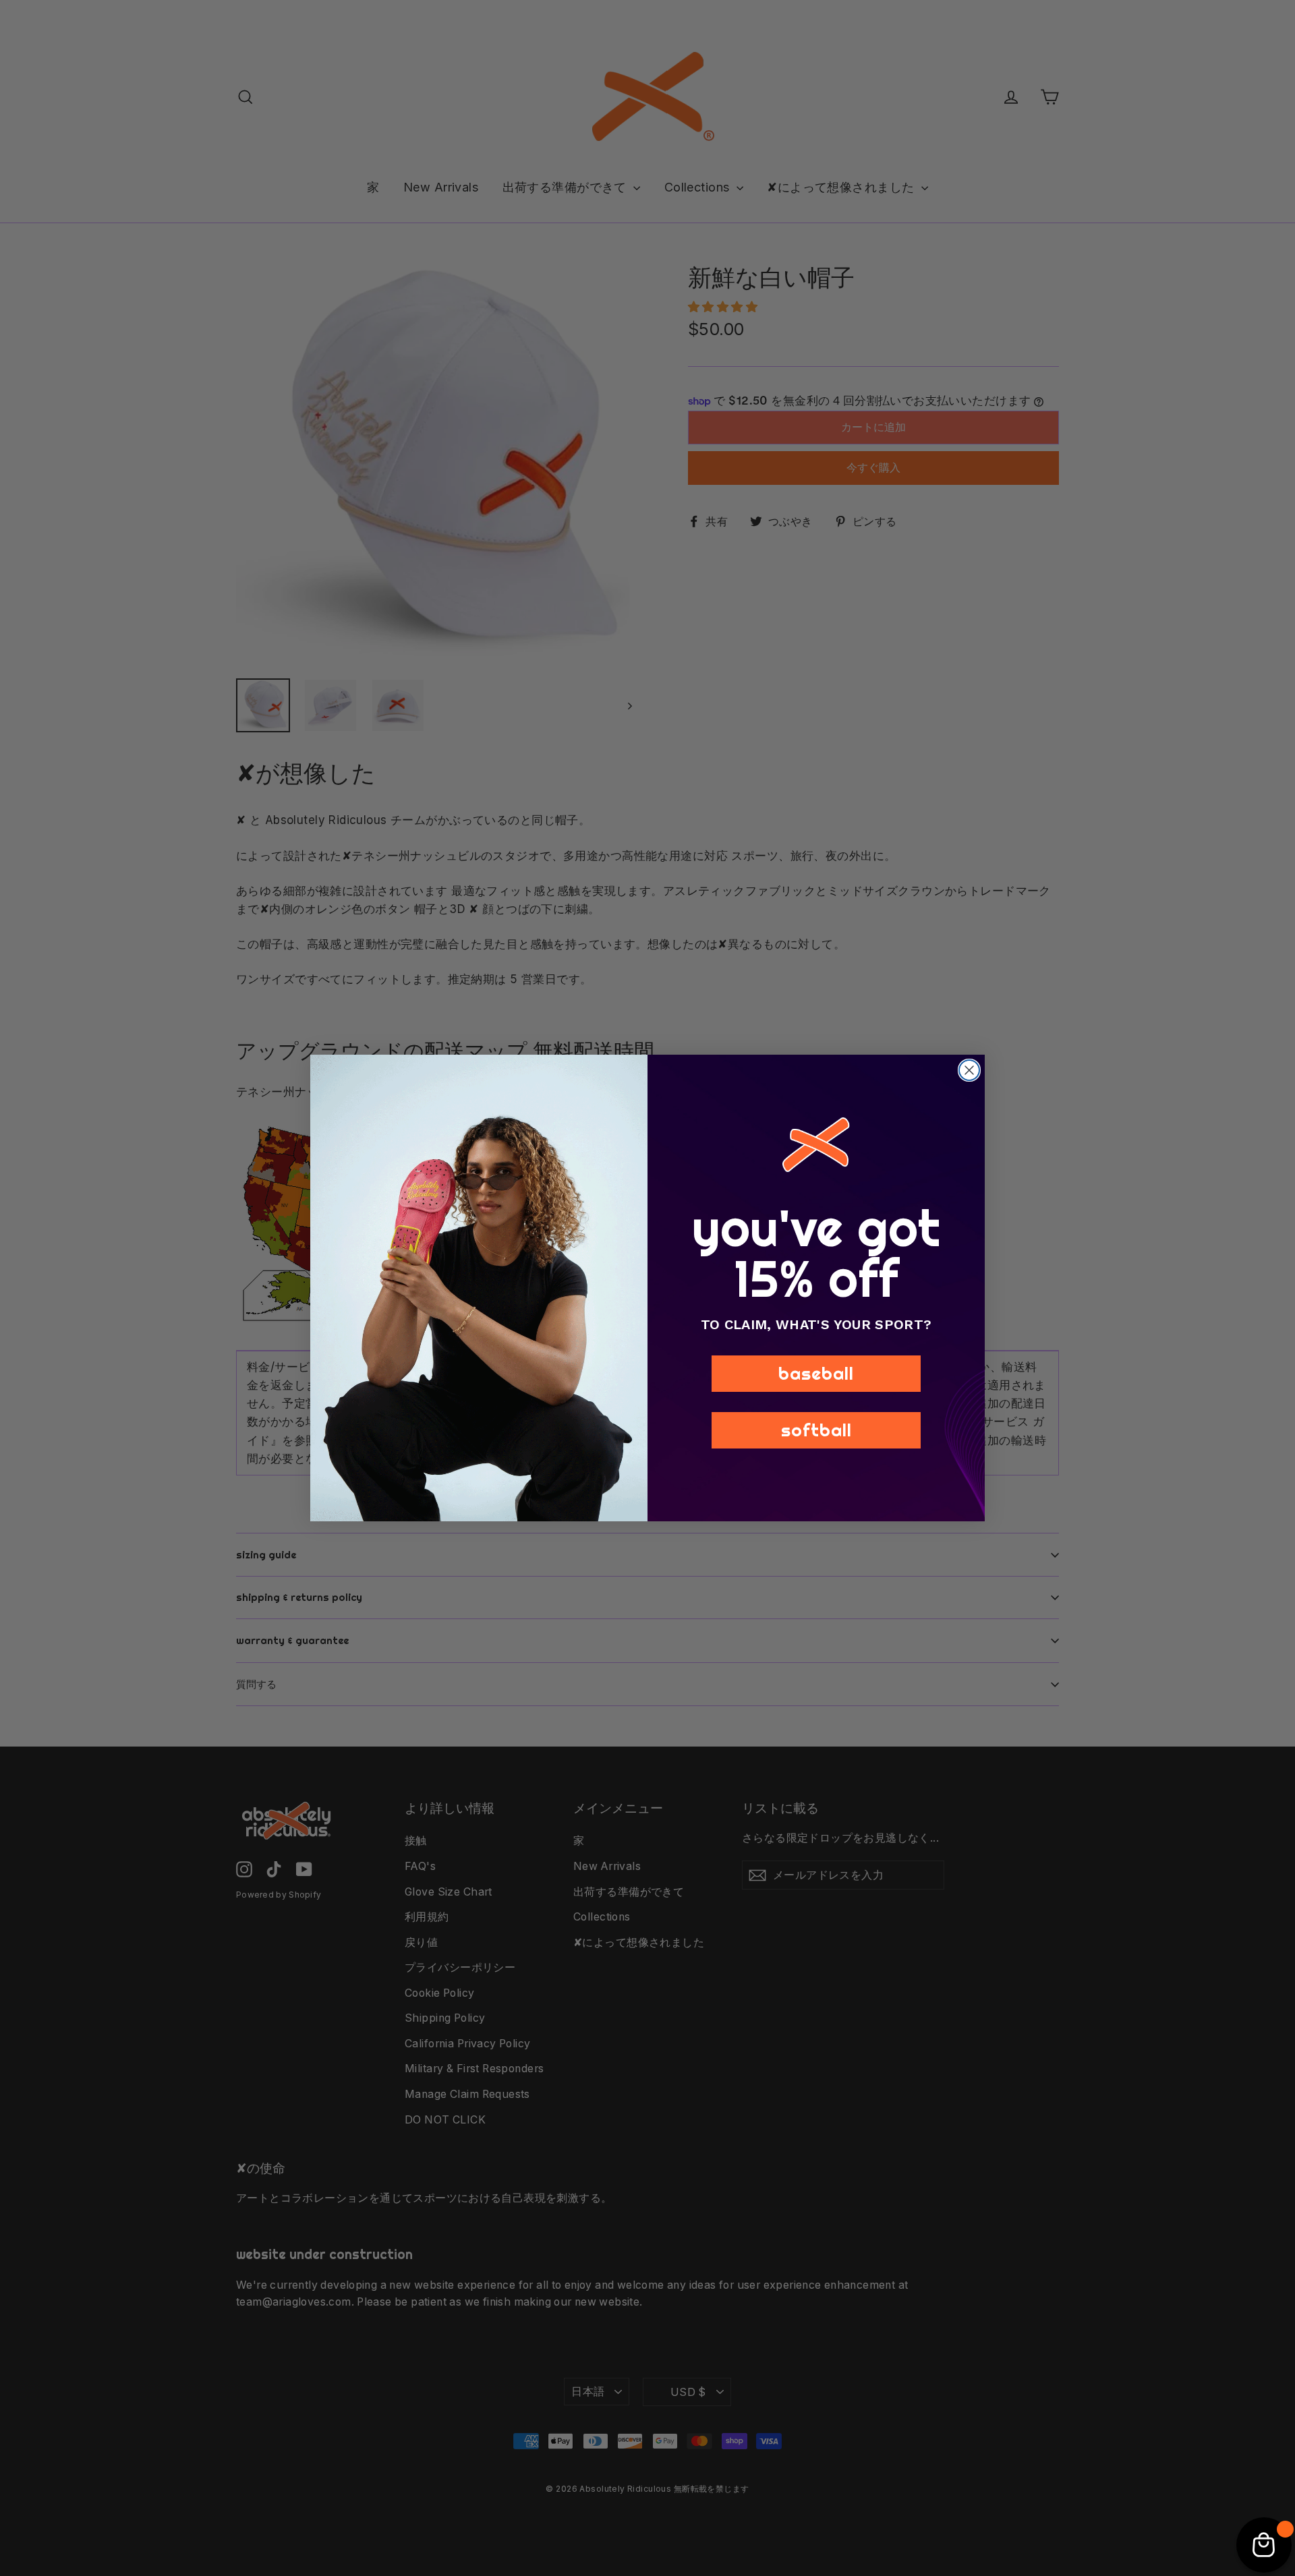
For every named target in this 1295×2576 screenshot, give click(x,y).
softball (816, 1430)
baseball (816, 1373)
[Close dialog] (969, 1070)
